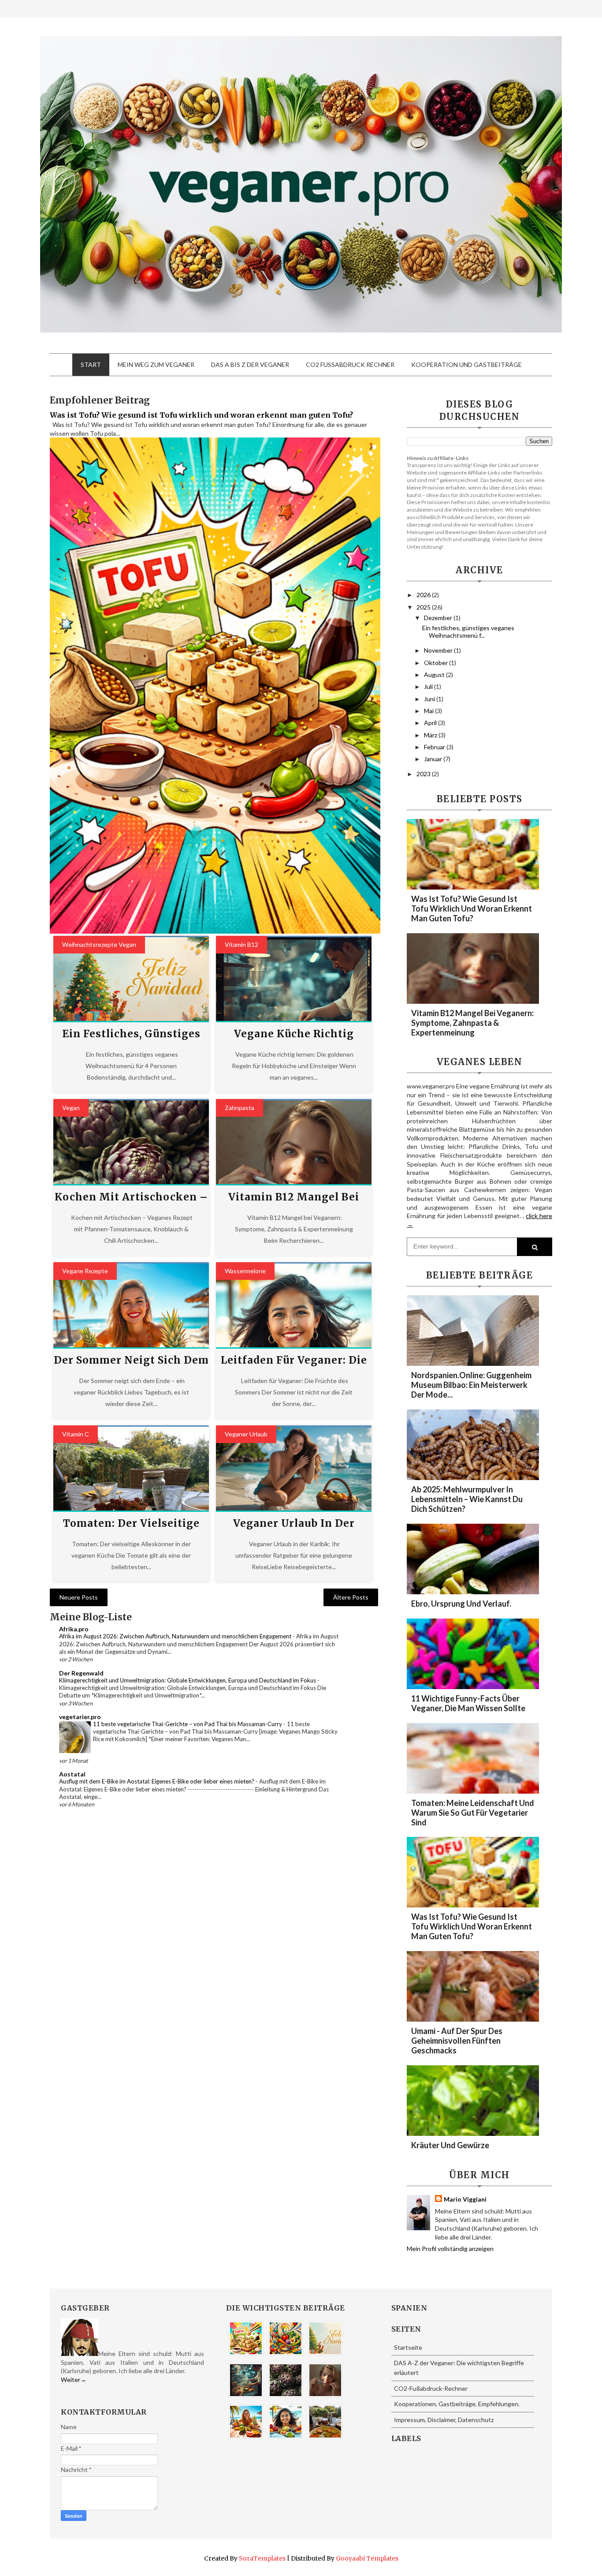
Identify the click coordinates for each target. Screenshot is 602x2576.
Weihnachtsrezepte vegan (99, 944)
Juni (430, 699)
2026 (424, 595)
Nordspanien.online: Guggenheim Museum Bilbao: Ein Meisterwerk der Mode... (471, 1385)
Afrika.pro (74, 1629)
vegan (71, 1108)
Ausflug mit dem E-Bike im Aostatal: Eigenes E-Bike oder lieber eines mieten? (157, 1781)
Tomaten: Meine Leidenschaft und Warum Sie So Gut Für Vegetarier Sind (473, 1813)
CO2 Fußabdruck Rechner (350, 365)
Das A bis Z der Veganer (250, 365)
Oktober (437, 663)
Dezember (439, 618)
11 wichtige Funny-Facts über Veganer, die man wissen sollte (468, 1703)
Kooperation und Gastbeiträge (466, 365)
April (431, 723)
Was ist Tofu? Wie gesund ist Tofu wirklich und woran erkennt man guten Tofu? (201, 415)
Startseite (408, 2347)
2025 (424, 607)
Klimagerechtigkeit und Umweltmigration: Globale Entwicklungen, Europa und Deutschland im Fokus (188, 1680)
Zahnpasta (240, 1108)
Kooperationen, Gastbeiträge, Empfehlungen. (457, 2404)
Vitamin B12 (242, 944)
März (431, 735)
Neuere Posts (79, 1597)
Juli (429, 686)
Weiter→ (74, 2380)
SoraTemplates (262, 2558)
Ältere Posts (351, 1597)
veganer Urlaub (246, 1434)
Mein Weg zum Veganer (156, 365)
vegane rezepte (85, 1271)
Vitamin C (76, 1434)
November (439, 650)
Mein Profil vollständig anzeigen (450, 2249)
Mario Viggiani (465, 2199)
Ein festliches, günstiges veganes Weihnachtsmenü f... (468, 632)
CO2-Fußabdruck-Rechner (431, 2388)
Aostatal (72, 1774)
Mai (429, 711)
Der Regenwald (81, 1673)
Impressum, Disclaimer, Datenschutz (444, 2420)
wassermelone (245, 1271)
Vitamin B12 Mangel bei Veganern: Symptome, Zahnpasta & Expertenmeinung (472, 1023)
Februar (435, 747)
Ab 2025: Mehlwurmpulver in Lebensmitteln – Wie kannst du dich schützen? (467, 1499)
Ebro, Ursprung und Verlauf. (461, 1604)
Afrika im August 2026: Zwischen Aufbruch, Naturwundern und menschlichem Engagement (176, 1636)
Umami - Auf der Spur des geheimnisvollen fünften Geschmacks (457, 2041)
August (435, 675)
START (91, 365)
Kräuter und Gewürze (450, 2145)
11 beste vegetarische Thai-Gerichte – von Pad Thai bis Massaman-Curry (188, 1724)
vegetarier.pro (80, 1717)
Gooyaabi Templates (367, 2558)
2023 (424, 774)
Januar (434, 759)
